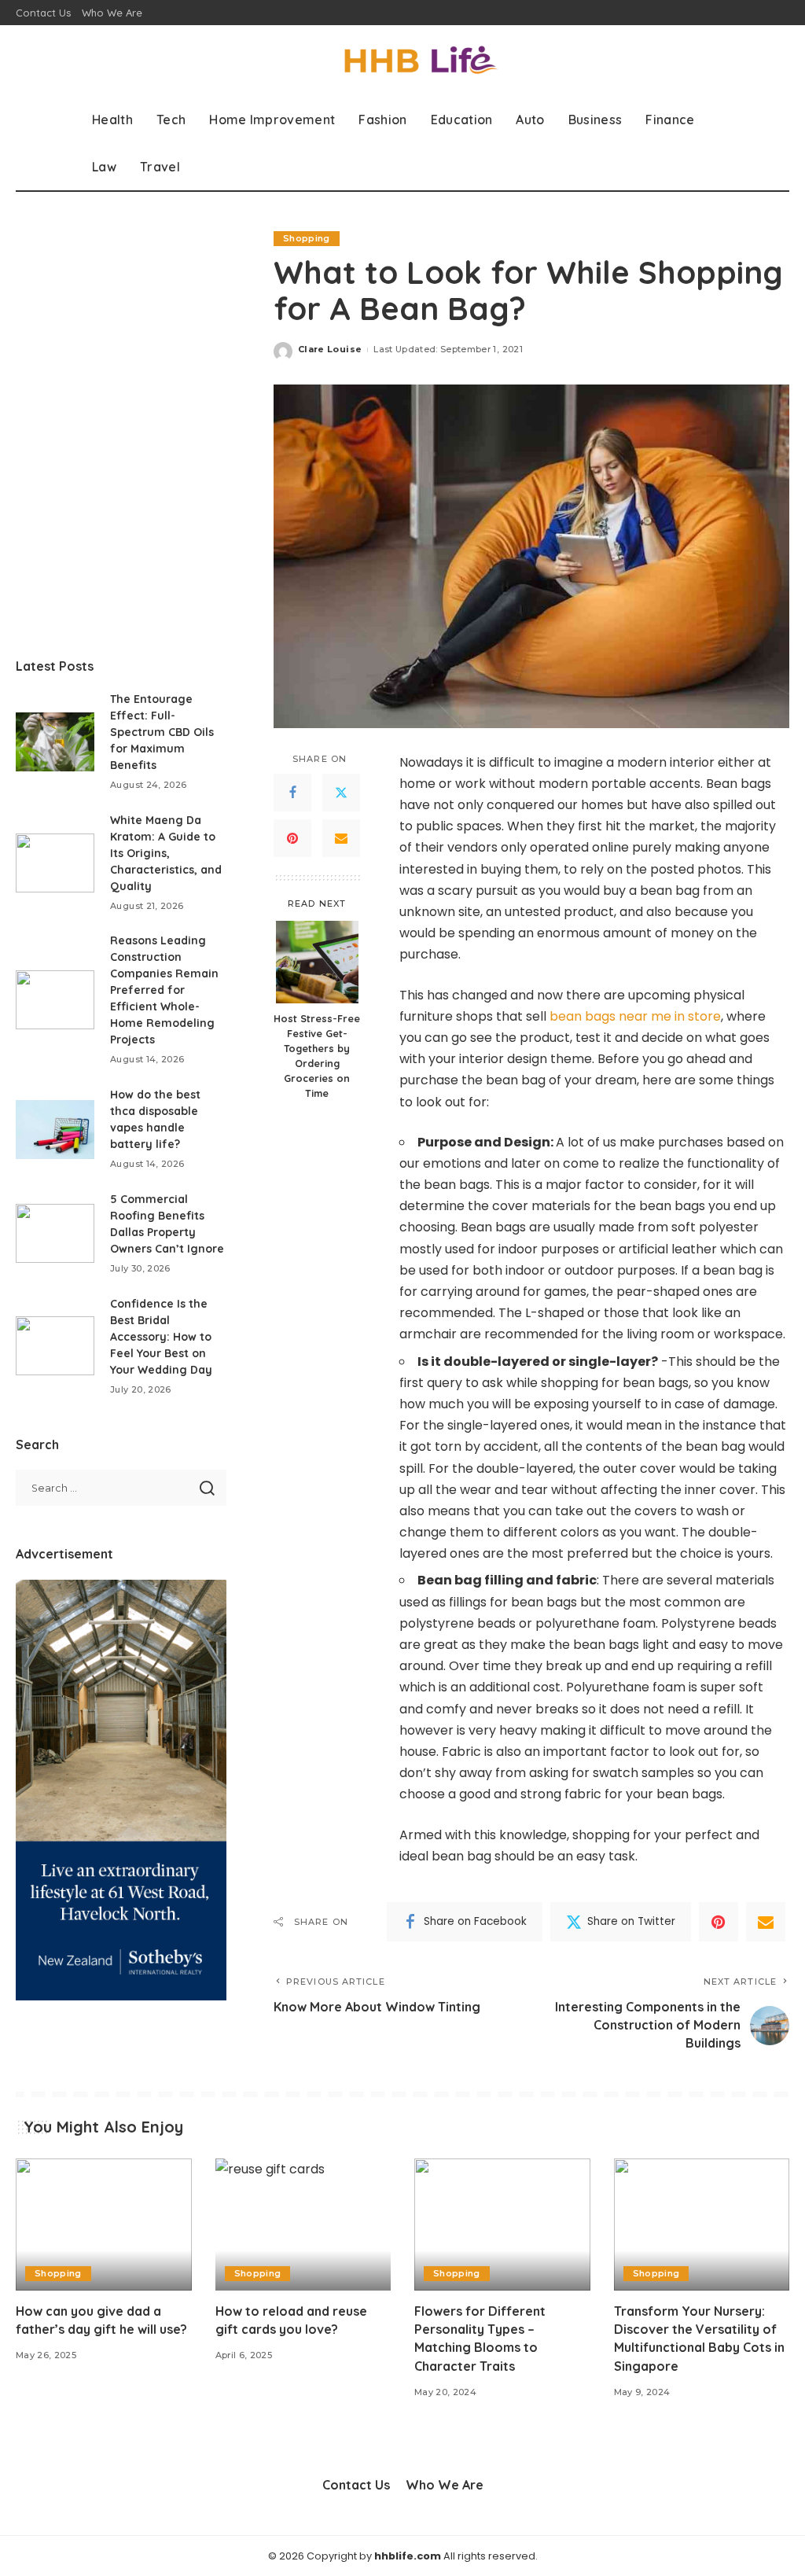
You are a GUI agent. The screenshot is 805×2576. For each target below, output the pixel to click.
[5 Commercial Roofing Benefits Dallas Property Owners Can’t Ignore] (55, 1233)
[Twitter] (341, 793)
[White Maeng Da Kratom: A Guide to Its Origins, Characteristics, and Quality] (55, 863)
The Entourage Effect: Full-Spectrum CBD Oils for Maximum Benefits (162, 732)
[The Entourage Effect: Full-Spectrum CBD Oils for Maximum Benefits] (55, 742)
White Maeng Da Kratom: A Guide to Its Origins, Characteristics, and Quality (166, 853)
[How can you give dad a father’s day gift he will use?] (104, 2225)
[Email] (341, 838)
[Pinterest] (292, 838)
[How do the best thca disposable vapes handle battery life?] (55, 1130)
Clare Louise (330, 349)
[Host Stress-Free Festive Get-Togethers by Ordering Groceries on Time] (317, 962)
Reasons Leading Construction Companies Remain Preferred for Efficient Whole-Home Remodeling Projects (164, 990)
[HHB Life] (402, 61)
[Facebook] (292, 793)
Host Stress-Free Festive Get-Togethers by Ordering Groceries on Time (317, 1055)
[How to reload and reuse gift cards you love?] (303, 2225)
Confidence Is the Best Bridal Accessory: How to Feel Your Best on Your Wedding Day (161, 1337)
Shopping (307, 238)
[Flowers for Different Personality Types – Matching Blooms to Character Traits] (502, 2225)
